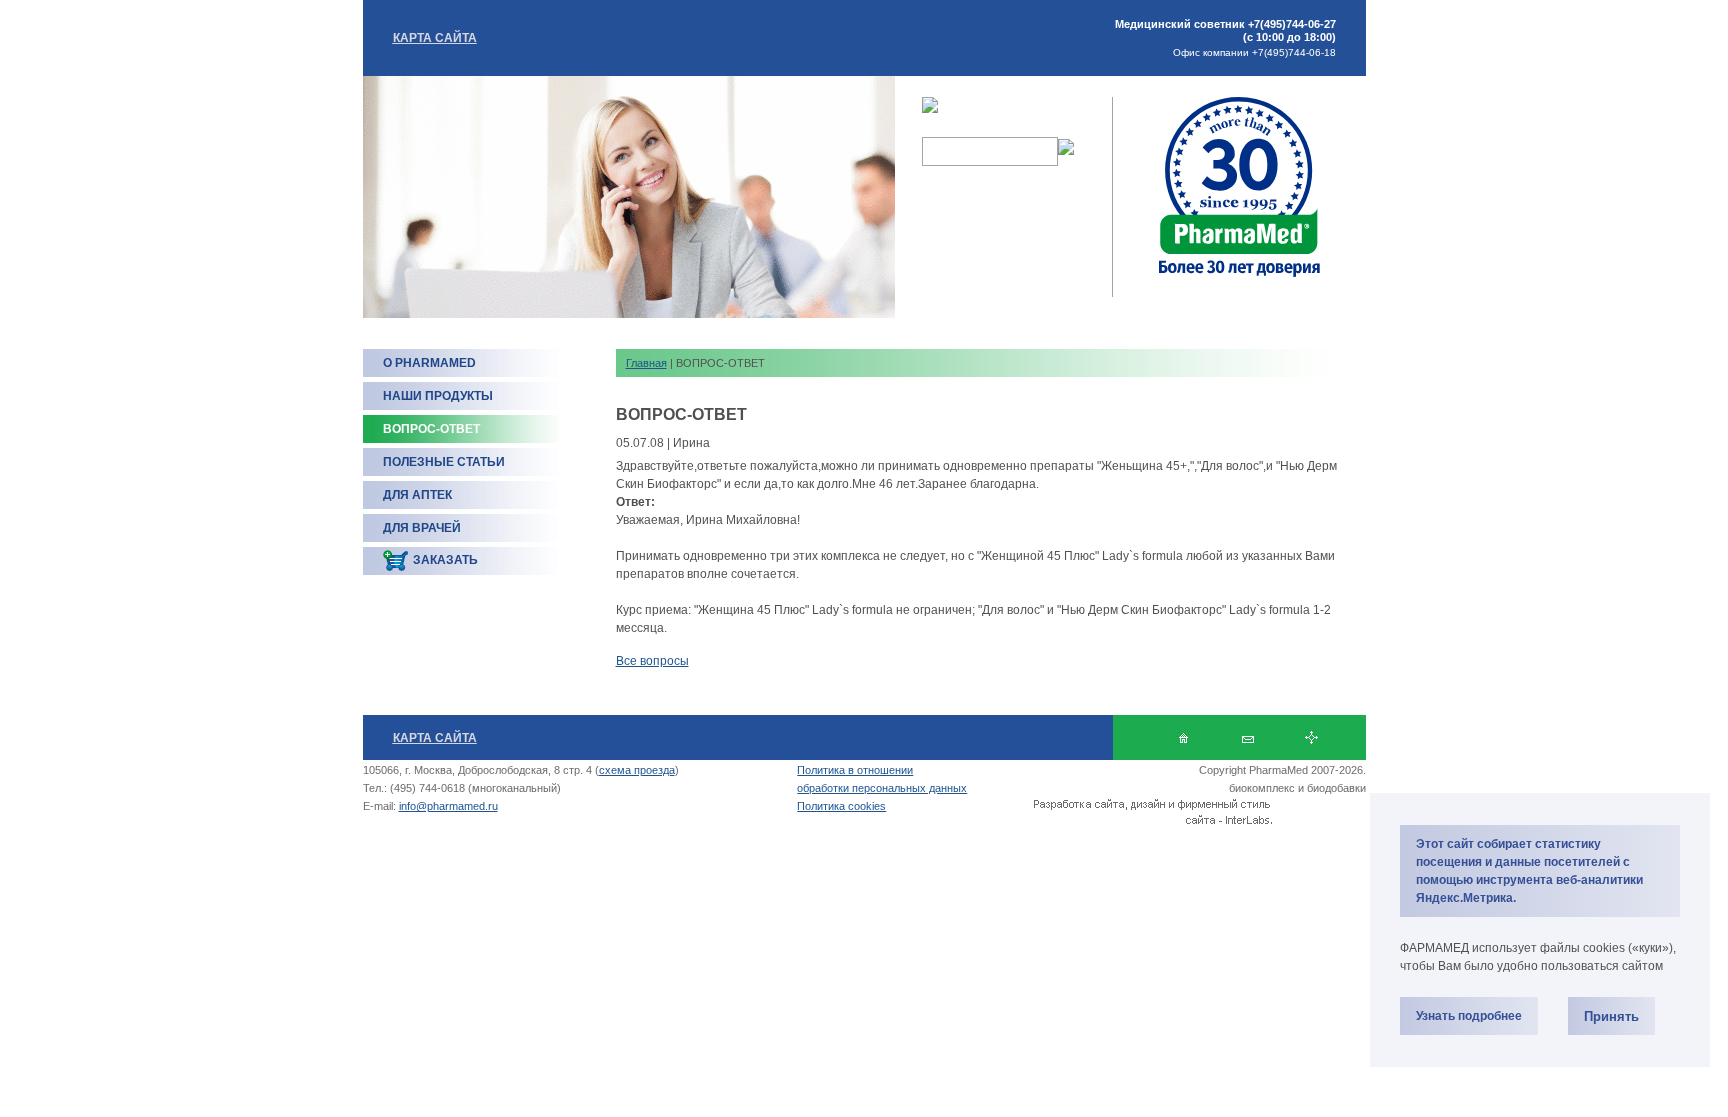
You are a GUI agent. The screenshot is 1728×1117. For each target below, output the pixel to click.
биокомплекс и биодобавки (1297, 788)
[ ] (1247, 737)
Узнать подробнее (1469, 1016)
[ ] (1311, 737)
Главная (646, 363)
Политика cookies (841, 806)
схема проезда (637, 770)
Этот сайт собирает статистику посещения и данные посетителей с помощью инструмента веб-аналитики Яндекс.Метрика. (1529, 871)
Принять (1611, 1016)
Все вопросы (652, 661)
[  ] (1183, 737)
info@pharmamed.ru (448, 806)
